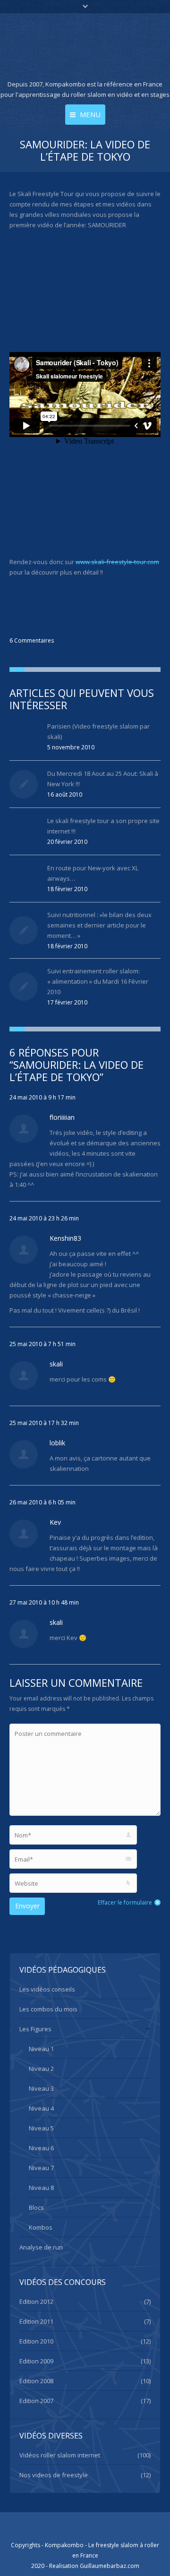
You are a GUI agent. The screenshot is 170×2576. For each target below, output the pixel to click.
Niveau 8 (41, 2188)
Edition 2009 (36, 2361)
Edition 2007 (36, 2401)
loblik (57, 1443)
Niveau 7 (41, 2168)
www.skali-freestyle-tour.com (117, 562)
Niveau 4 (41, 2108)
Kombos (41, 2227)
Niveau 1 (41, 2049)
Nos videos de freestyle (54, 2475)
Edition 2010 (36, 2341)
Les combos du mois (48, 2009)
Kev (55, 1522)
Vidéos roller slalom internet (60, 2455)
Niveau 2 (41, 2069)
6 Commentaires (32, 640)
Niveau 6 (41, 2148)
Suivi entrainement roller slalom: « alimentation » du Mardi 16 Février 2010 (98, 981)
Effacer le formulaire (125, 1902)
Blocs (36, 2207)
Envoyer (27, 1906)
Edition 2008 (36, 2381)
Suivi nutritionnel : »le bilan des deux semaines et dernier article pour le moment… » (99, 925)
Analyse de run (41, 2247)
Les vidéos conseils (47, 1989)
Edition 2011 (36, 2321)
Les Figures (35, 2029)
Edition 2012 (36, 2301)
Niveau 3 (41, 2088)
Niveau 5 (41, 2128)
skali (56, 1364)
